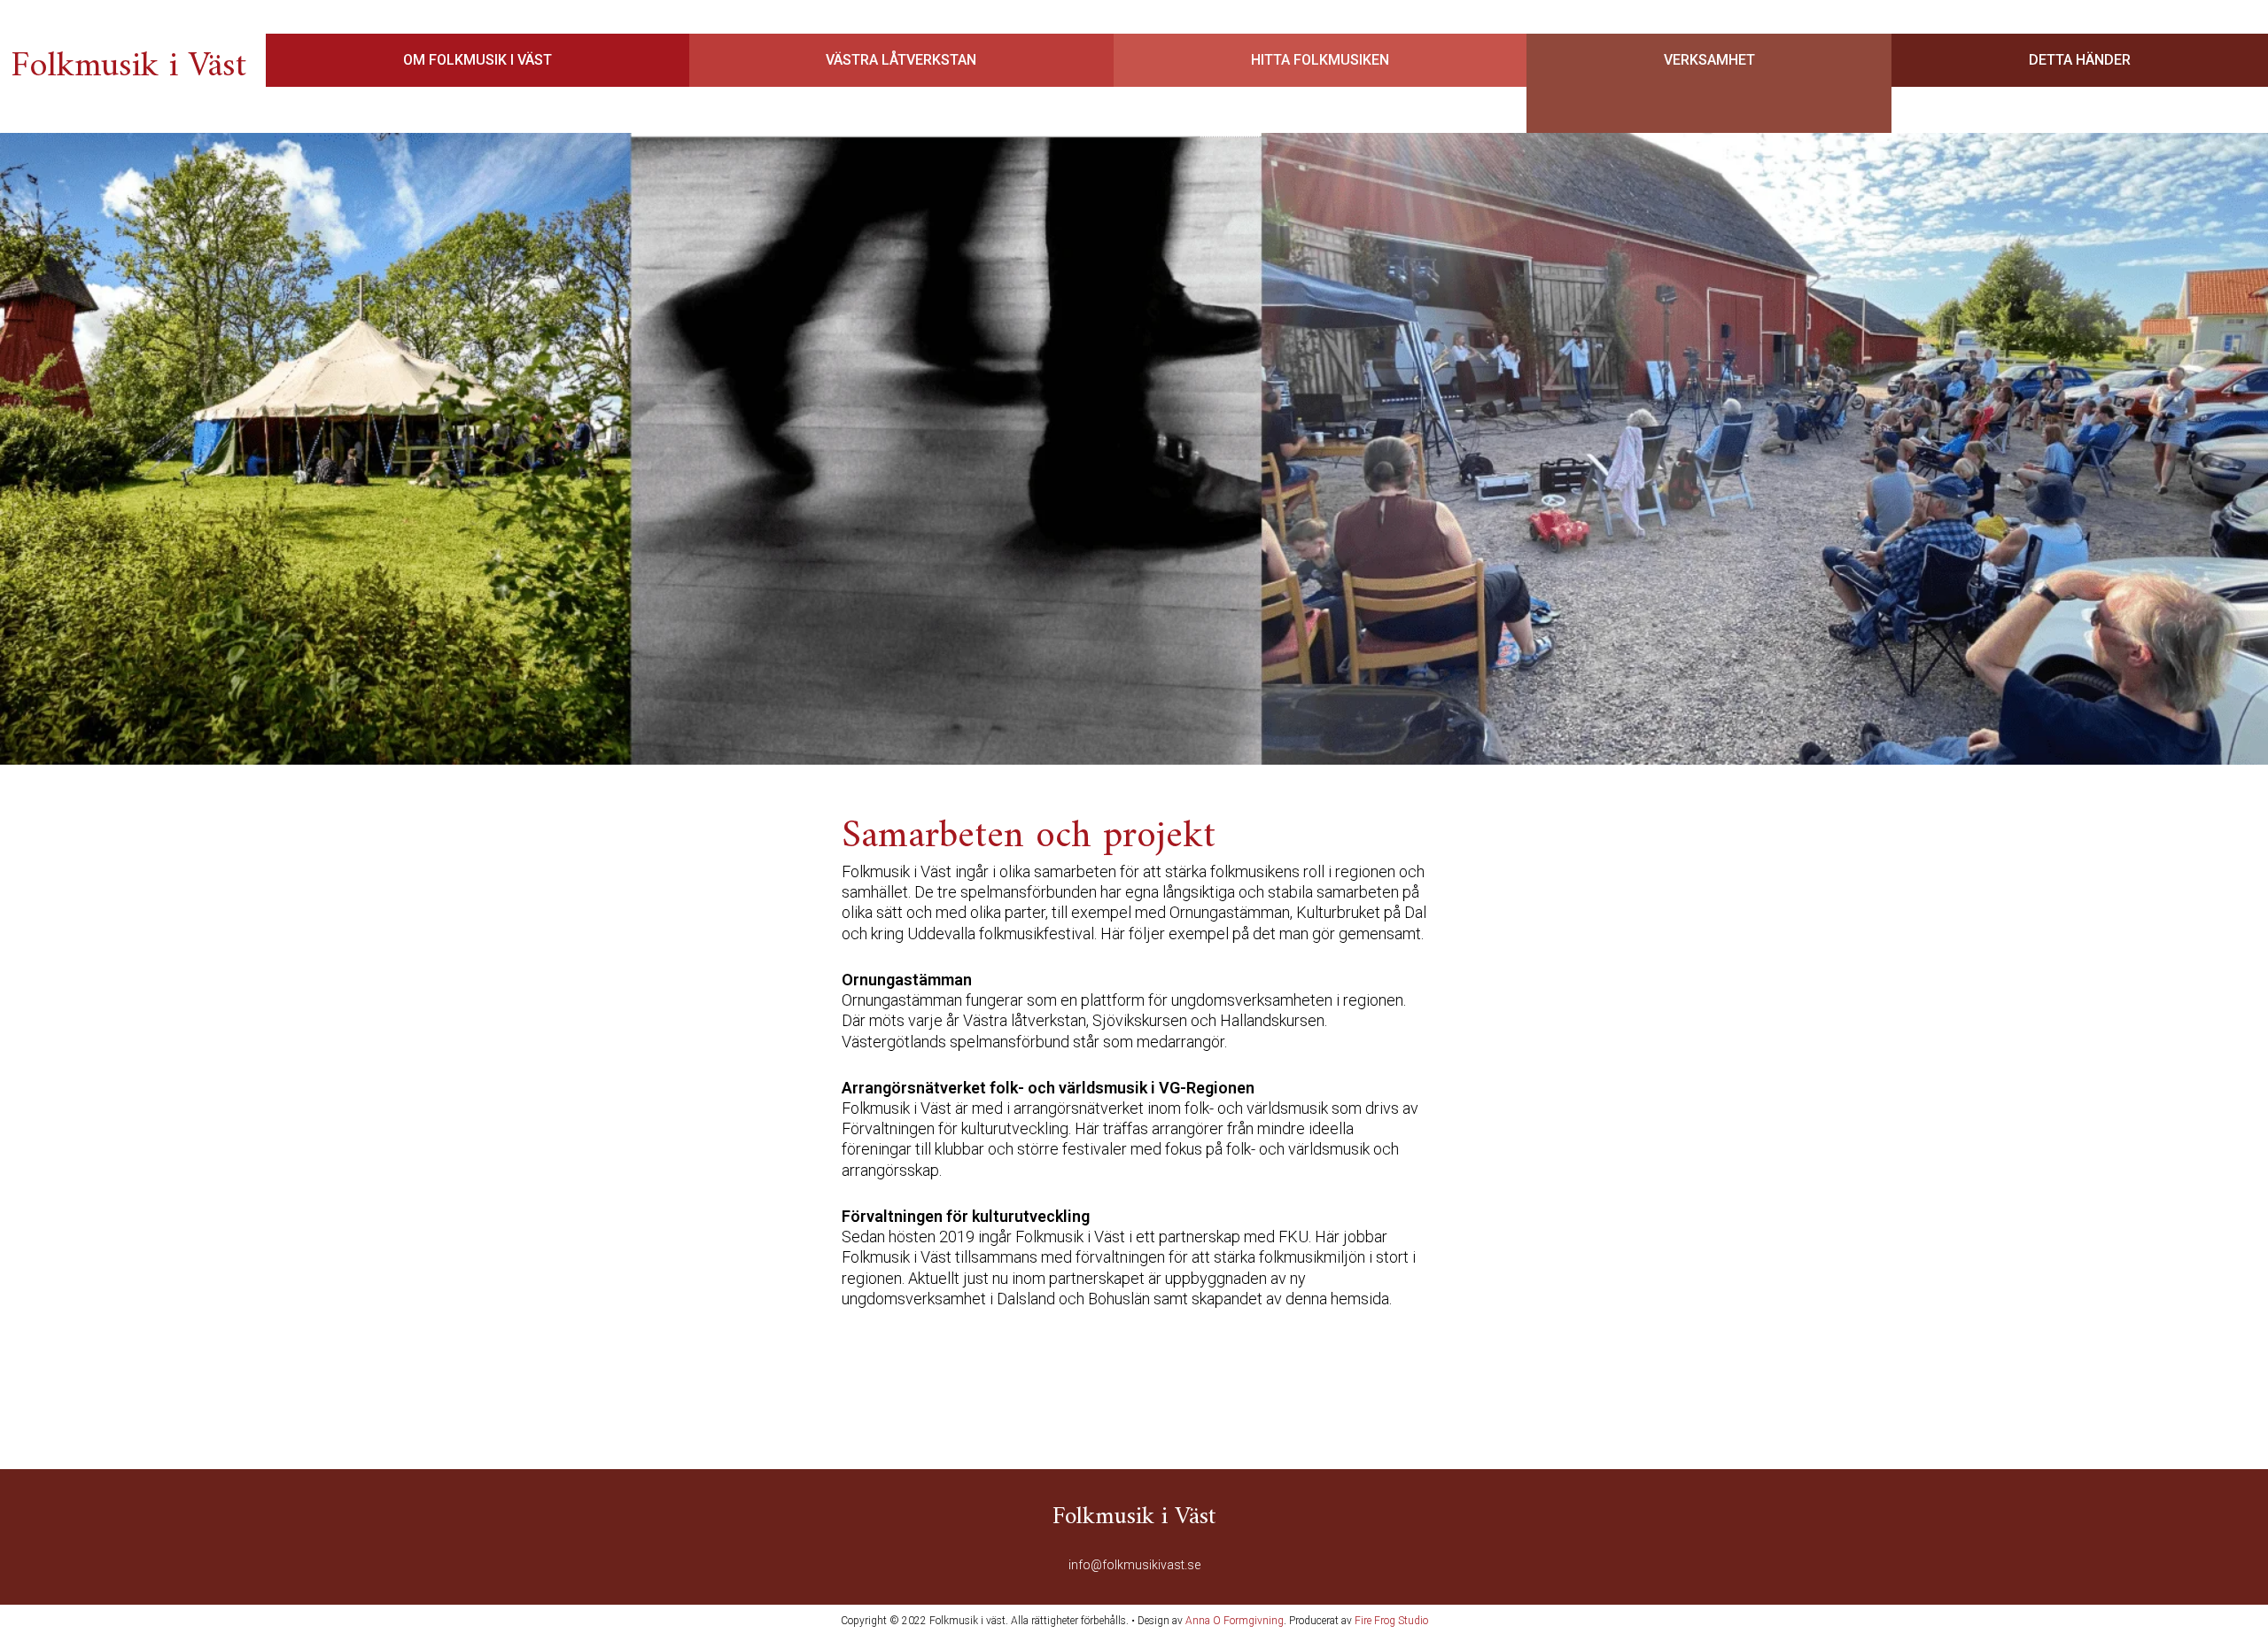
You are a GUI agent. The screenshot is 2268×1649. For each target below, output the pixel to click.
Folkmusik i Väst (128, 66)
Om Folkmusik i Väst (478, 60)
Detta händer (2080, 60)
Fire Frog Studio (1391, 1621)
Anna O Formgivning (1235, 1621)
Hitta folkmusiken (1320, 60)
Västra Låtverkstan (901, 60)
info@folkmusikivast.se (1134, 1565)
